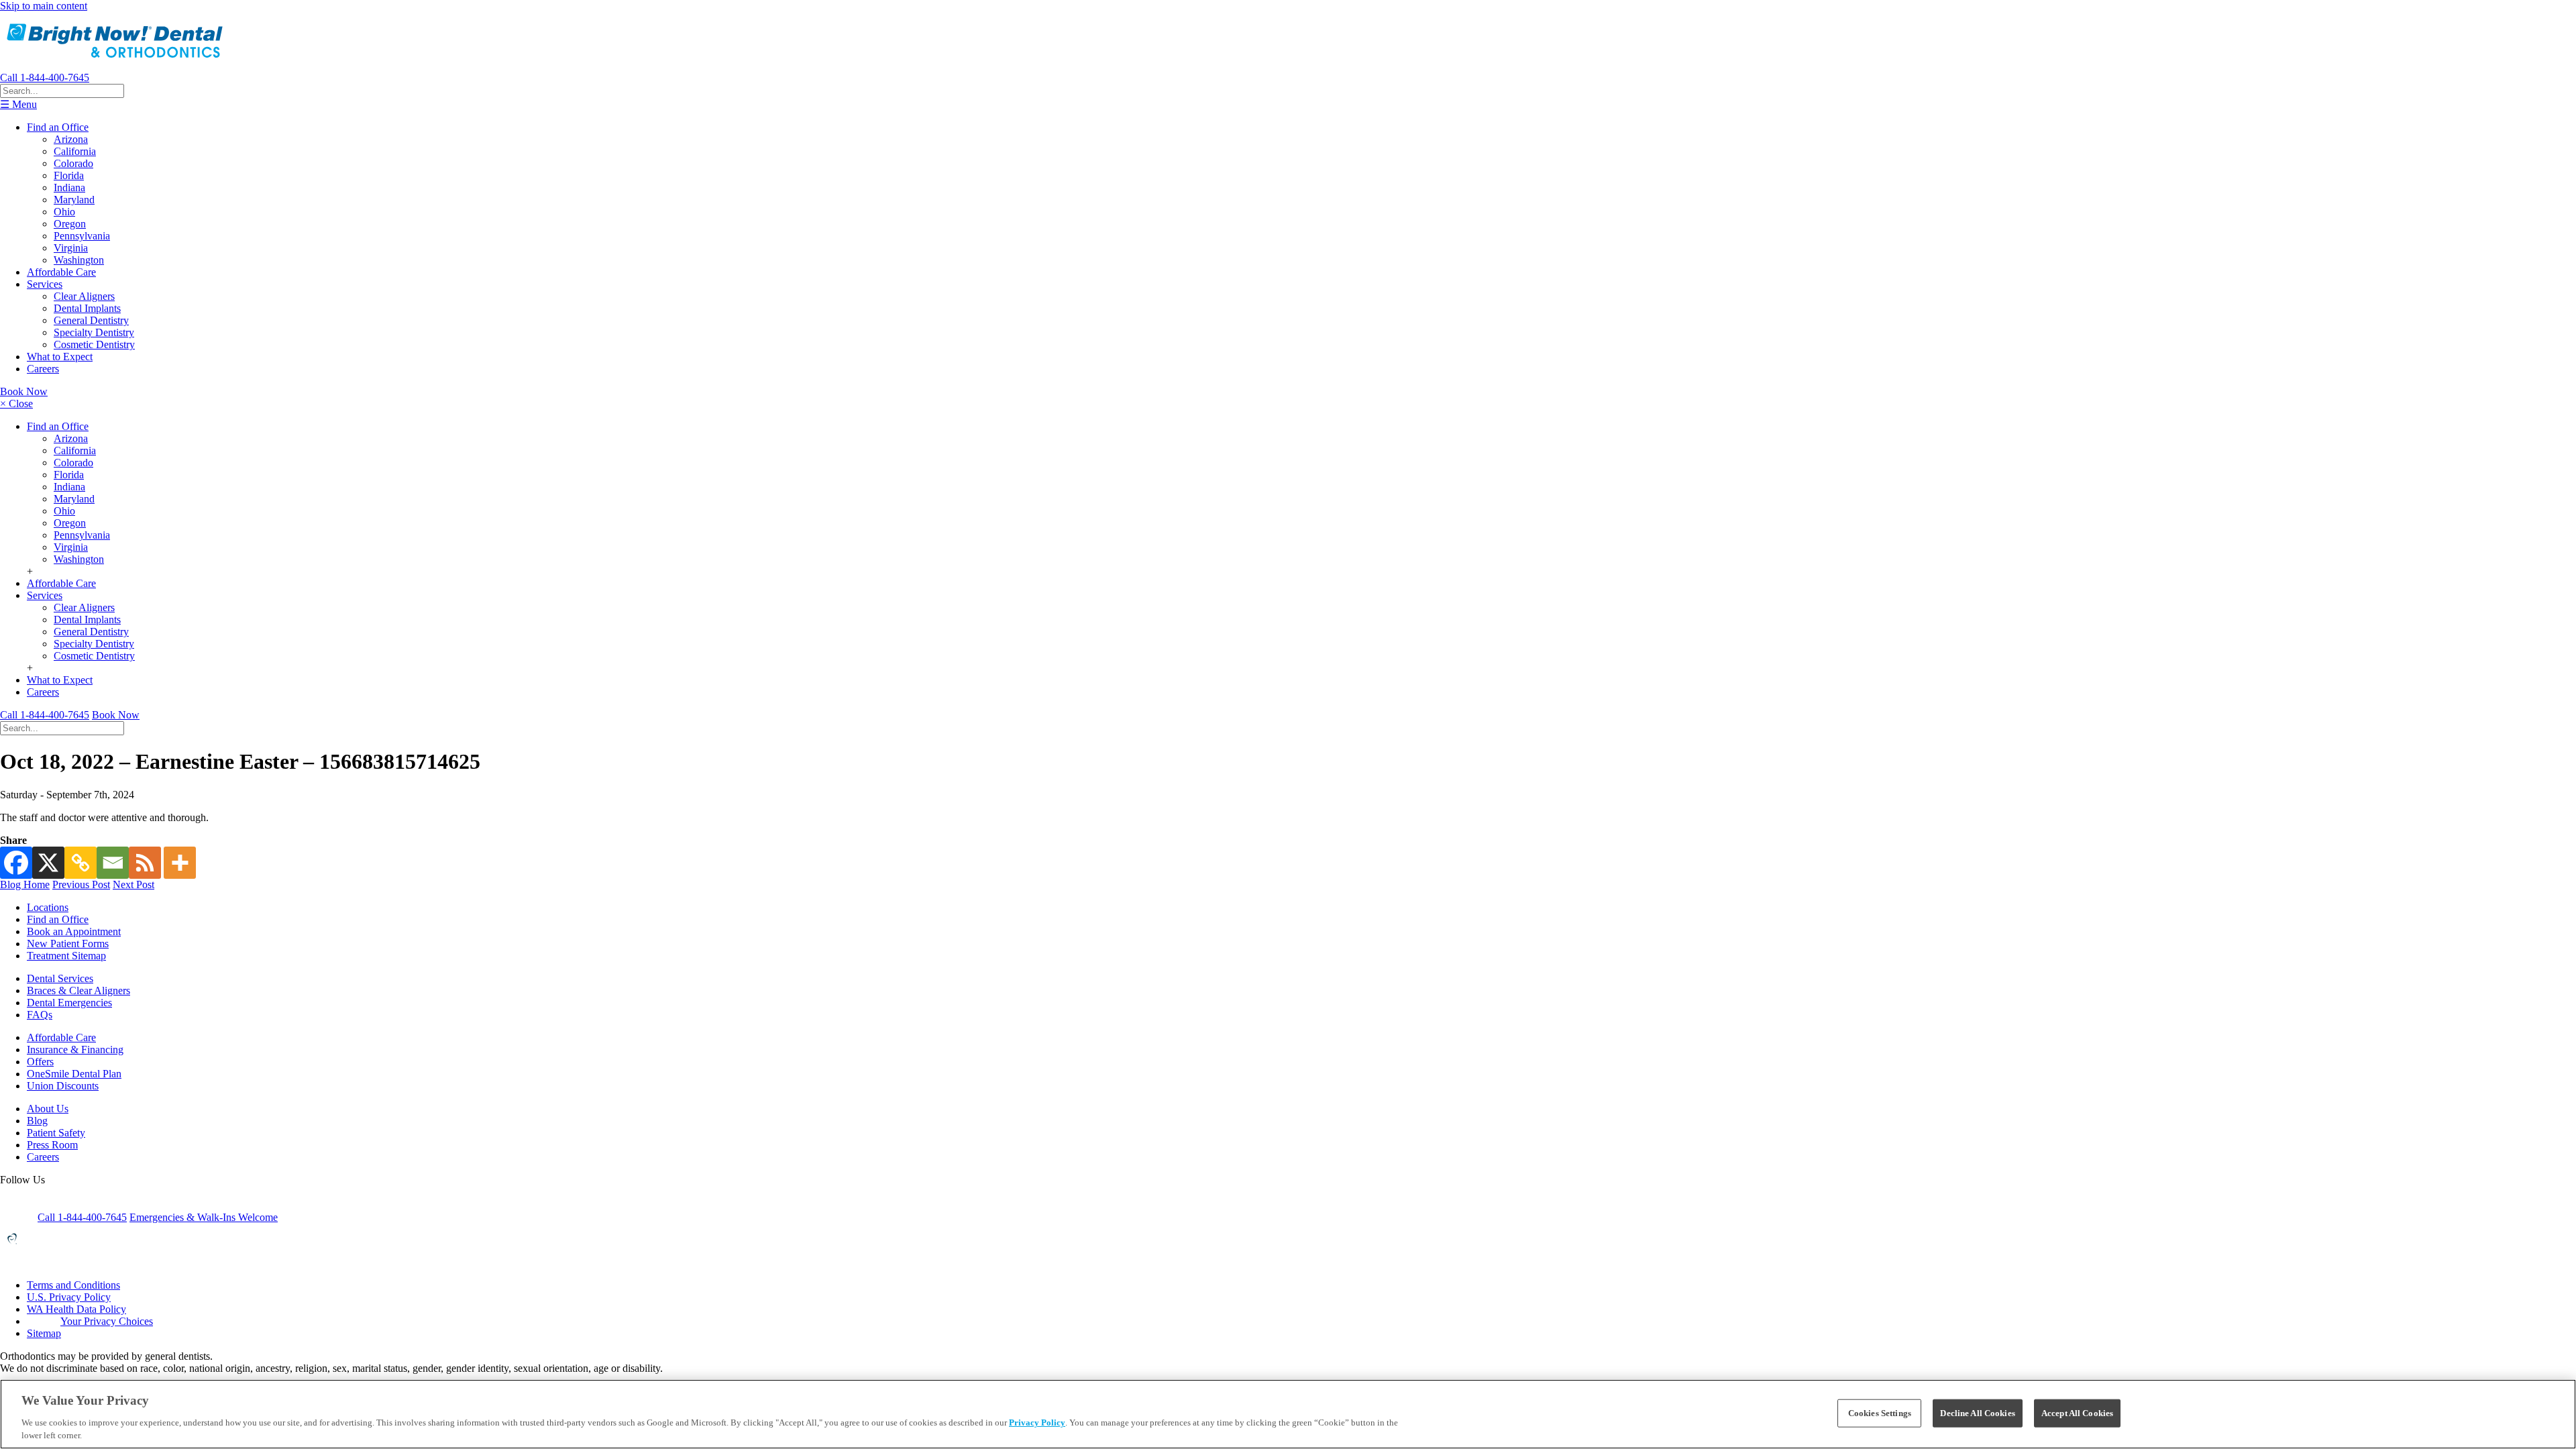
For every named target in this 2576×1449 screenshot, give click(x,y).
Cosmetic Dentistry (94, 344)
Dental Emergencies (69, 1003)
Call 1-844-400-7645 (45, 77)
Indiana (69, 187)
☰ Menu (18, 104)
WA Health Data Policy (76, 1309)
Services (45, 284)
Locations (48, 907)
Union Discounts (63, 1086)
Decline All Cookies (1977, 1413)
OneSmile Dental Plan (74, 1074)
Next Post (133, 884)
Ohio (64, 212)
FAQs (40, 1015)
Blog (37, 1121)
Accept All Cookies (2077, 1413)
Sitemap (44, 1333)
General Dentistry (91, 320)
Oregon (70, 224)
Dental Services (60, 978)
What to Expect (60, 357)
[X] (48, 863)
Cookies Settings (1880, 1413)
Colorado (73, 163)
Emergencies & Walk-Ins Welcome (204, 1217)
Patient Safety (56, 1133)
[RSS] (145, 863)
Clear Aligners (84, 296)
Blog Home (25, 884)
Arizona (71, 139)
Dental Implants (87, 308)
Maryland (74, 200)
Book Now (24, 391)
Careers (43, 369)
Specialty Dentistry (94, 332)
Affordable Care (61, 272)
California (75, 151)
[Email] (113, 863)
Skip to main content (44, 6)
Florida (69, 175)
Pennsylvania (82, 236)
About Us (48, 1109)
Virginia (71, 248)
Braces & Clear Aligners (78, 990)
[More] (180, 863)
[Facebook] (16, 863)
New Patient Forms (68, 944)
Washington (79, 260)
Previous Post (81, 884)
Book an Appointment (74, 931)
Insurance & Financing (75, 1050)
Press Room (52, 1145)
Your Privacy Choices (107, 1321)
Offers (40, 1062)
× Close (16, 404)
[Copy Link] (80, 863)
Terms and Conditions (73, 1285)
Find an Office (58, 127)
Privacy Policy (1037, 1423)
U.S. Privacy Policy (69, 1297)
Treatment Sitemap (66, 956)
